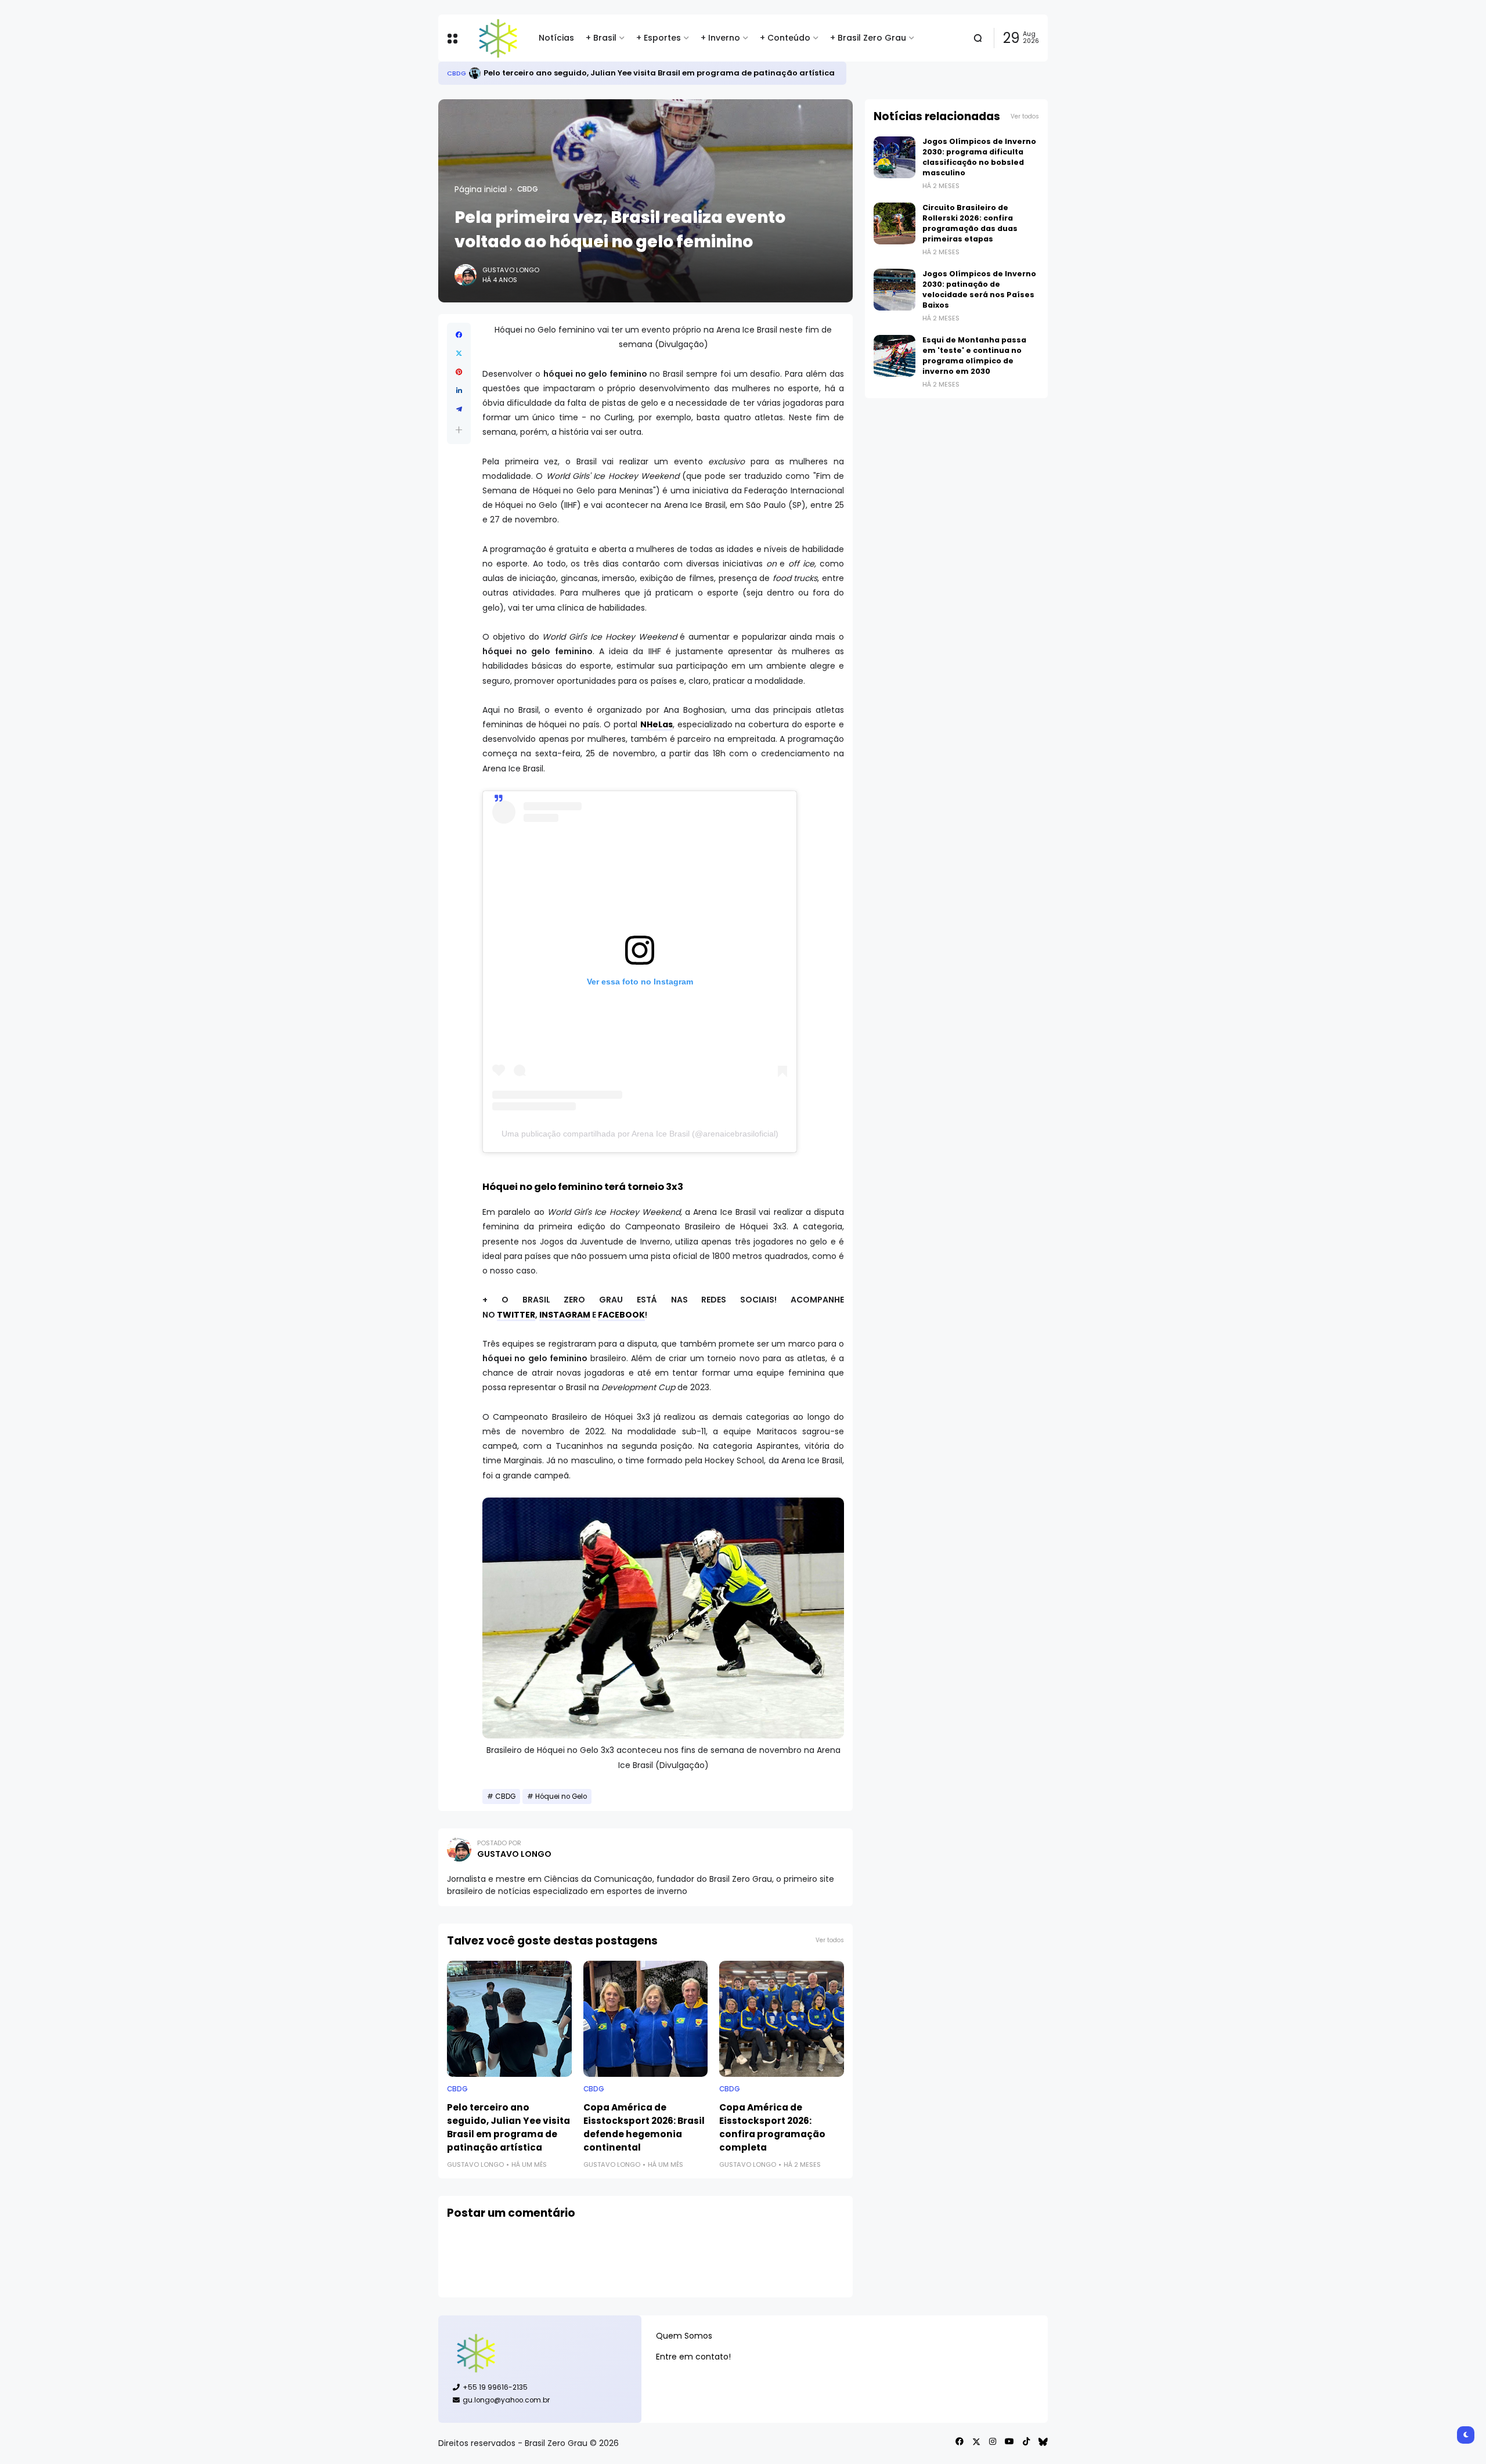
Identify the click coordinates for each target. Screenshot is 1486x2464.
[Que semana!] (509, 73)
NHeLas (657, 724)
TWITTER (516, 1315)
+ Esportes (659, 38)
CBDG (528, 189)
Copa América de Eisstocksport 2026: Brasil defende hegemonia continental (644, 2127)
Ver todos (830, 1940)
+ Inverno (720, 38)
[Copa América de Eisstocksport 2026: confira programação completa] (782, 2019)
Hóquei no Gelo (561, 1796)
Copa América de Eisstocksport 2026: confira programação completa (772, 2127)
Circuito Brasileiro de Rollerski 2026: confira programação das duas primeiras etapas (970, 223)
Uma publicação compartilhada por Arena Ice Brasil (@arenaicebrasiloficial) (640, 1134)
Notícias (556, 38)
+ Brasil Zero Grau (868, 38)
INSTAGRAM (565, 1315)
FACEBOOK (621, 1315)
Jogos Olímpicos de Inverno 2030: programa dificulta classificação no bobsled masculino (979, 157)
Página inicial (481, 189)
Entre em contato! (693, 2357)
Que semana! (545, 73)
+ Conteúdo (785, 38)
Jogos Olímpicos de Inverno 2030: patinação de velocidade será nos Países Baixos (979, 289)
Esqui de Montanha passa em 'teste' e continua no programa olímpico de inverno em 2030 (974, 356)
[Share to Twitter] (459, 353)
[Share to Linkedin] (459, 391)
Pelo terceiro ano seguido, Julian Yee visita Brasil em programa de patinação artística (508, 2127)
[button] (459, 430)
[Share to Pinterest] (459, 372)
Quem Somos (684, 2336)
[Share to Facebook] (459, 335)
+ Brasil (601, 38)
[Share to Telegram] (459, 409)
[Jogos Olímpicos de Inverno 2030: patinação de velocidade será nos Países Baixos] (895, 290)
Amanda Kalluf (474, 73)
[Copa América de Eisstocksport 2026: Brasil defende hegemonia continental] (646, 2019)
